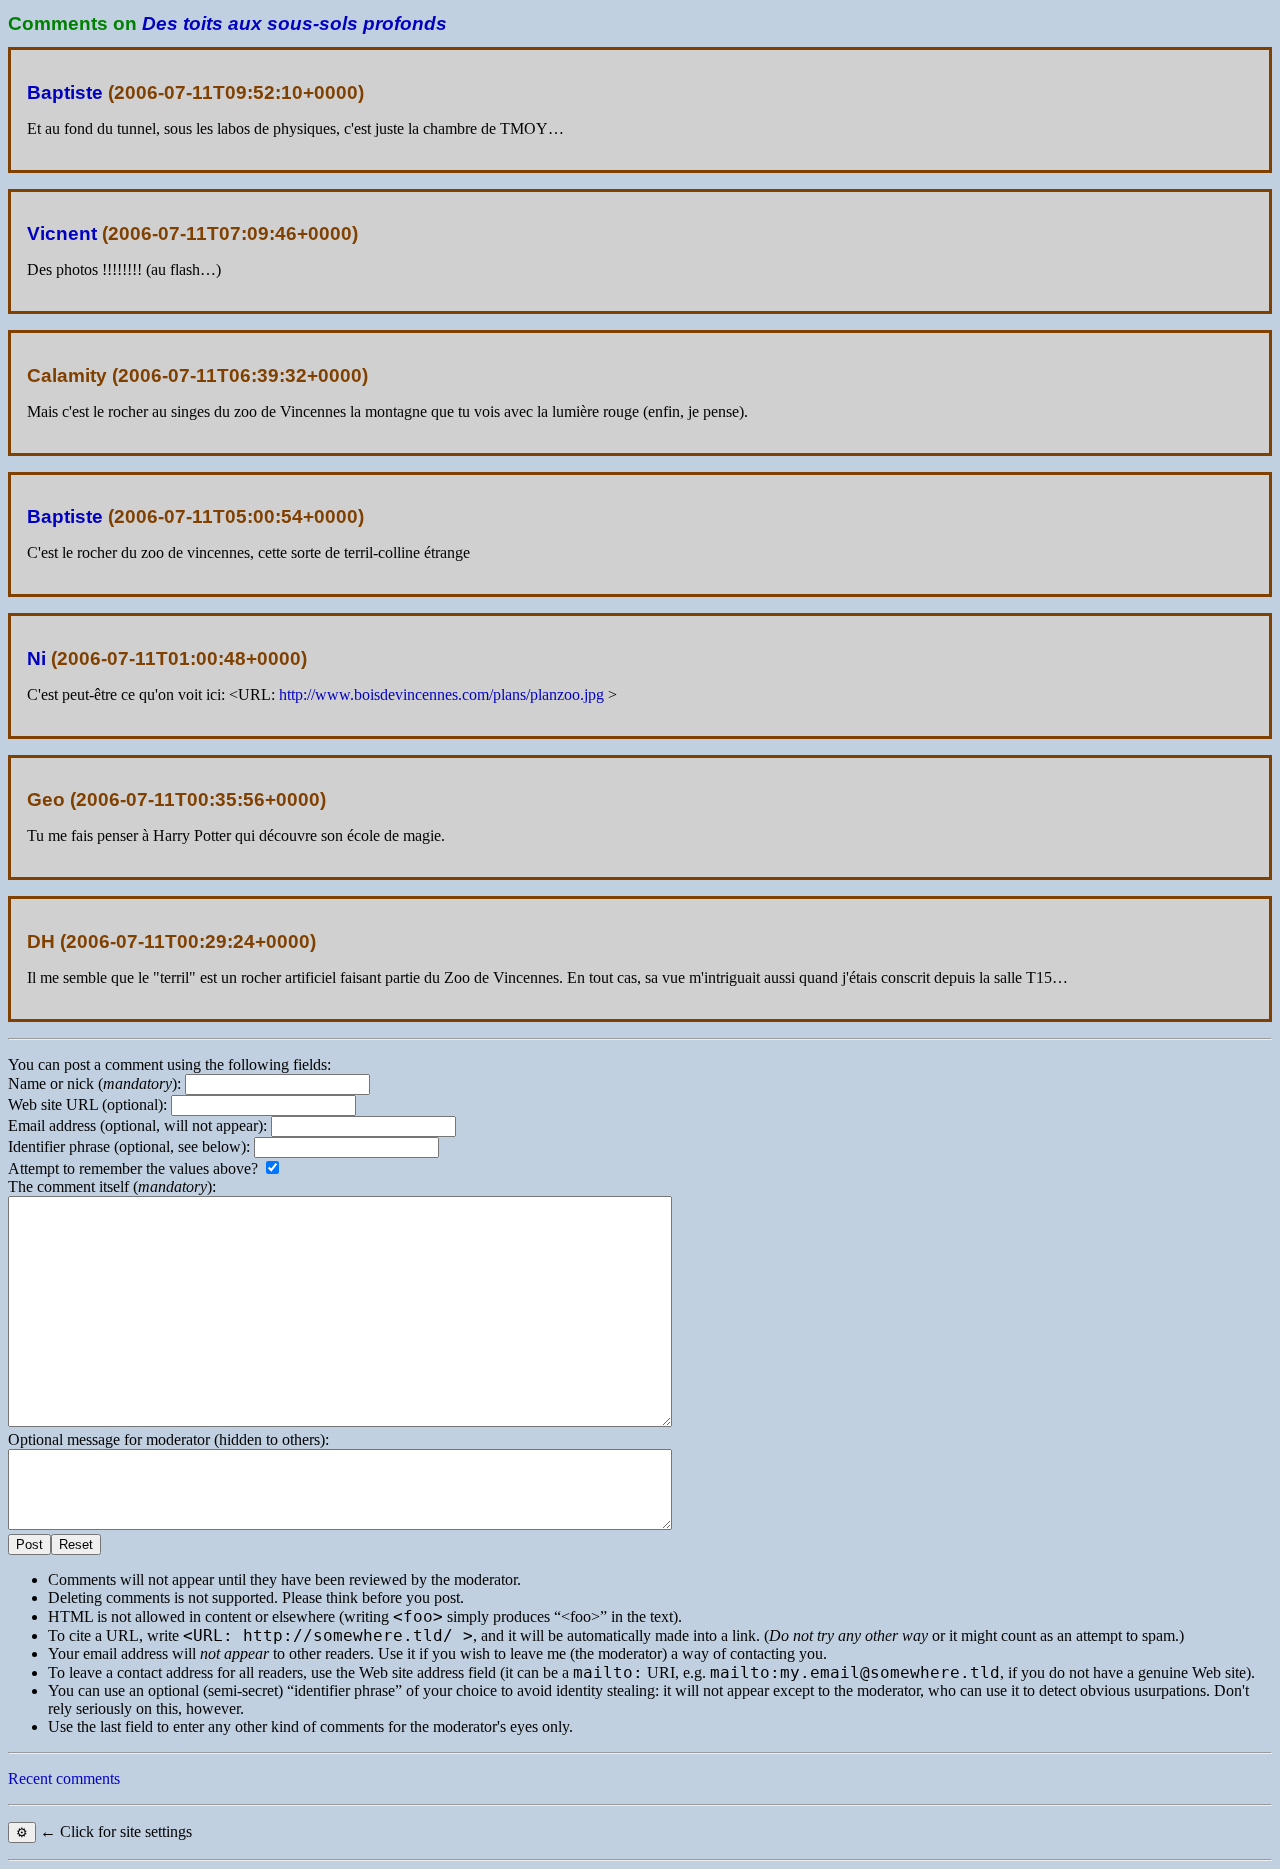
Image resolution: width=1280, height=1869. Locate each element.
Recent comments (64, 1778)
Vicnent (62, 233)
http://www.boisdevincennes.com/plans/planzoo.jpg (441, 694)
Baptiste (65, 92)
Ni (36, 658)
